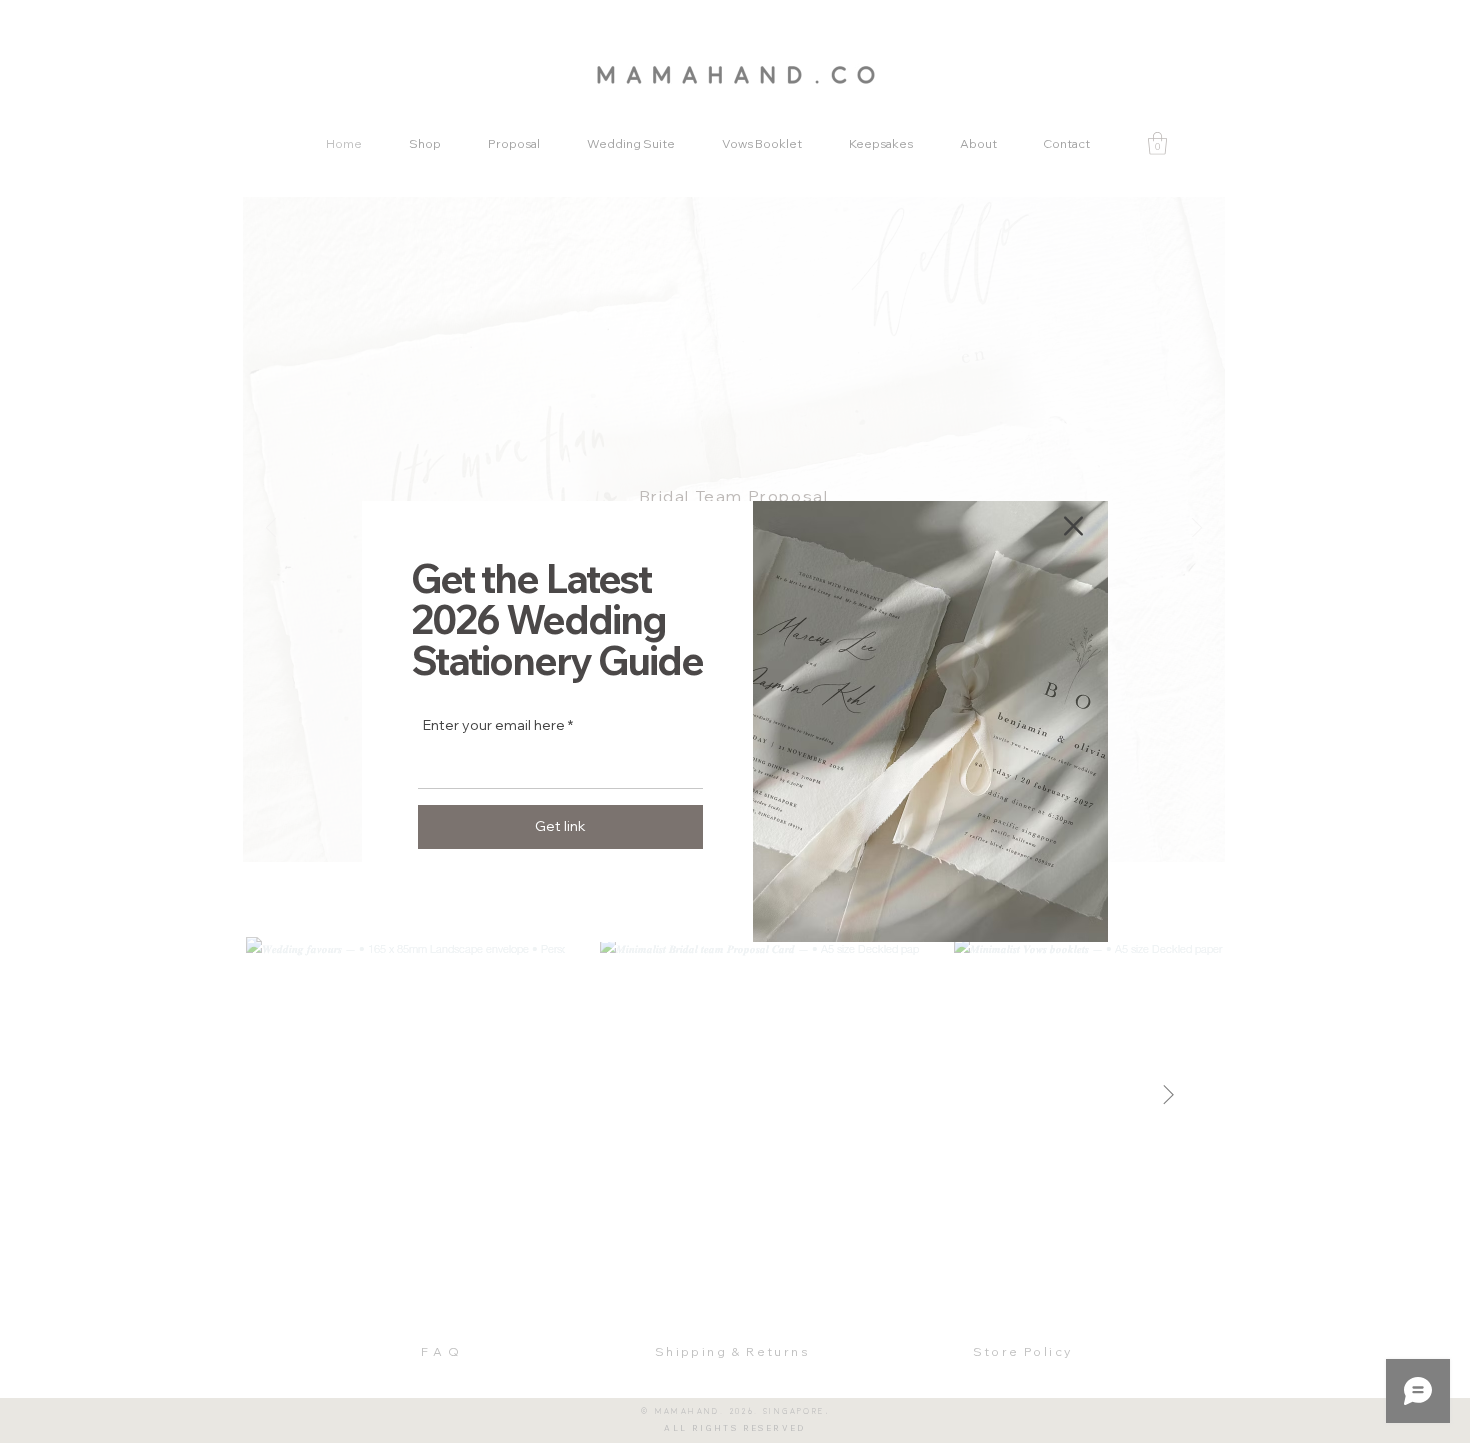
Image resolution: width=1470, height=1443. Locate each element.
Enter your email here (494, 725)
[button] (1073, 526)
